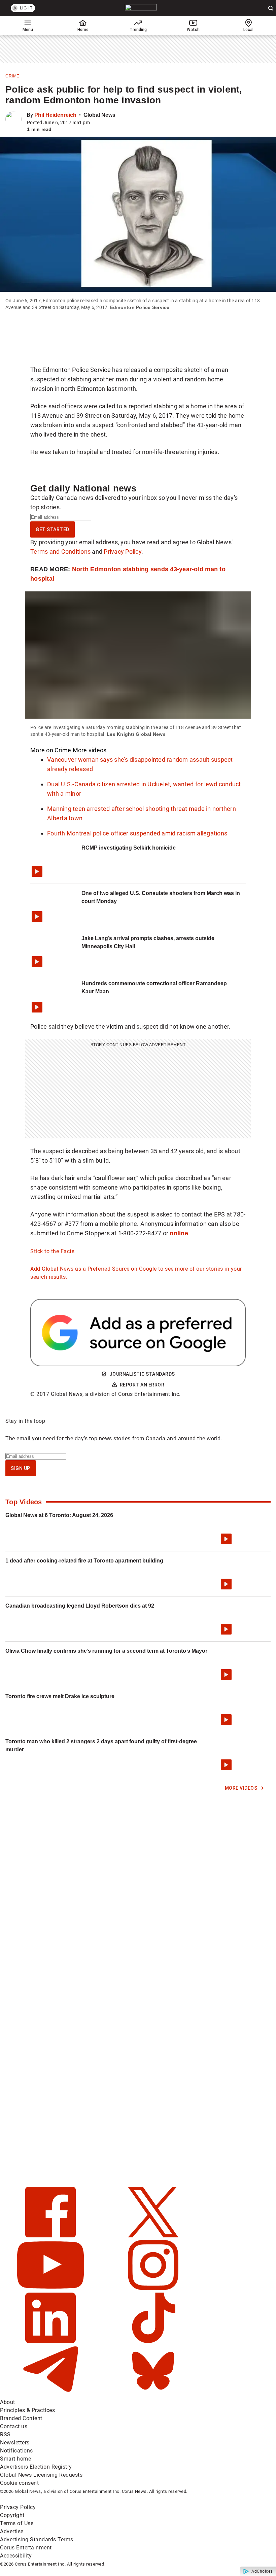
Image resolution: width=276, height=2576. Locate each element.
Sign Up (21, 1468)
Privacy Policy (123, 552)
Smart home (15, 2459)
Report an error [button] (142, 1385)
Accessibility (16, 2556)
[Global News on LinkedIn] (51, 2341)
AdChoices (262, 2571)
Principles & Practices (27, 2410)
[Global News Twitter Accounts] (153, 2236)
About (8, 2402)
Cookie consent (19, 2483)
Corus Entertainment (26, 2548)
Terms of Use (17, 2523)
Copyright (12, 2515)
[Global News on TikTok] (153, 2341)
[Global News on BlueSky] (153, 2394)
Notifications (16, 2451)
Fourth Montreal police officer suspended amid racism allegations (137, 833)
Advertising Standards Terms (37, 2539)
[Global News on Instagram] (153, 2288)
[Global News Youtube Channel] (51, 2288)
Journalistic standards (142, 1374)
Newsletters (15, 2443)
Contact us (14, 2426)
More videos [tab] (90, 750)
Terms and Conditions (60, 552)
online (179, 1233)
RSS (5, 2434)
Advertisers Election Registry (36, 2467)
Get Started (53, 529)
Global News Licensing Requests (41, 2475)
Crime (12, 76)
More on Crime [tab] (51, 750)
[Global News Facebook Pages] (51, 2236)
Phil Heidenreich (55, 115)
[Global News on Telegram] (51, 2394)
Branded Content (21, 2418)
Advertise (12, 2531)
